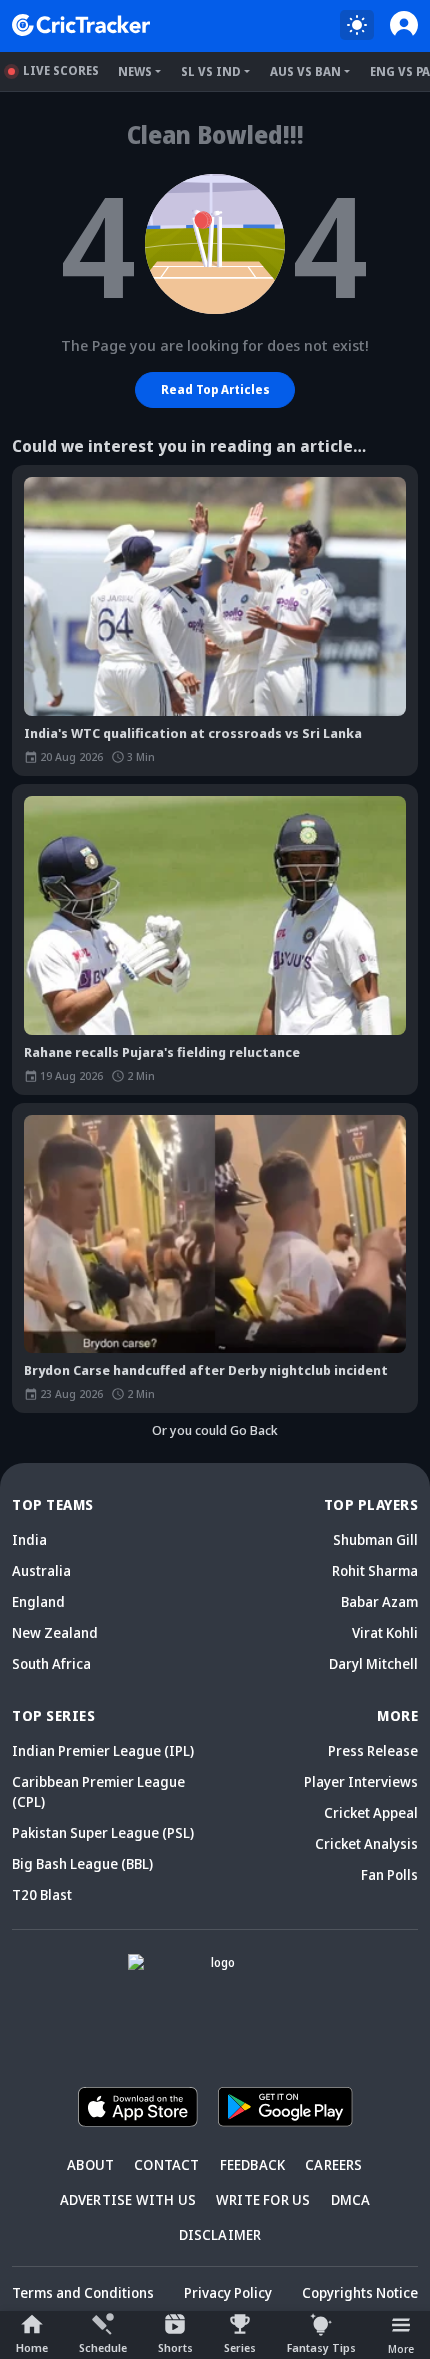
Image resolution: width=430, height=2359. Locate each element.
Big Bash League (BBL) (82, 1863)
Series (240, 2347)
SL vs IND (211, 71)
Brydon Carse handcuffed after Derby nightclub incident (206, 1370)
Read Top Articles (215, 389)
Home (32, 2347)
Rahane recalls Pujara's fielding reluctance (162, 1052)
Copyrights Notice (360, 2292)
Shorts (175, 2347)
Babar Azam (379, 1601)
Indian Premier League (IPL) (103, 1750)
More (401, 2348)
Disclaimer (220, 2234)
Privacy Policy (228, 2292)
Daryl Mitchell (373, 1663)
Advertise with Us (128, 2199)
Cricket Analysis (366, 1843)
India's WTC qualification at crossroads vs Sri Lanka (193, 733)
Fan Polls (389, 1874)
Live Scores (61, 70)
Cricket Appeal (371, 1812)
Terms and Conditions (83, 2292)
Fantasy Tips (321, 2347)
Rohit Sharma (375, 1570)
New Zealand (55, 1632)
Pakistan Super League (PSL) (103, 1832)
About (90, 2164)
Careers (333, 2164)
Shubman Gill (375, 1539)
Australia (41, 1570)
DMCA (351, 2199)
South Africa (51, 1663)
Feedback (253, 2164)
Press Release (373, 1750)
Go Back (254, 1430)
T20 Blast (42, 1894)
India (29, 1539)
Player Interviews (361, 1781)
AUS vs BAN (305, 71)
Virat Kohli (385, 1632)
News (135, 71)
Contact (166, 2164)
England (38, 1601)
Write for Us (263, 2199)
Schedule (103, 2347)
